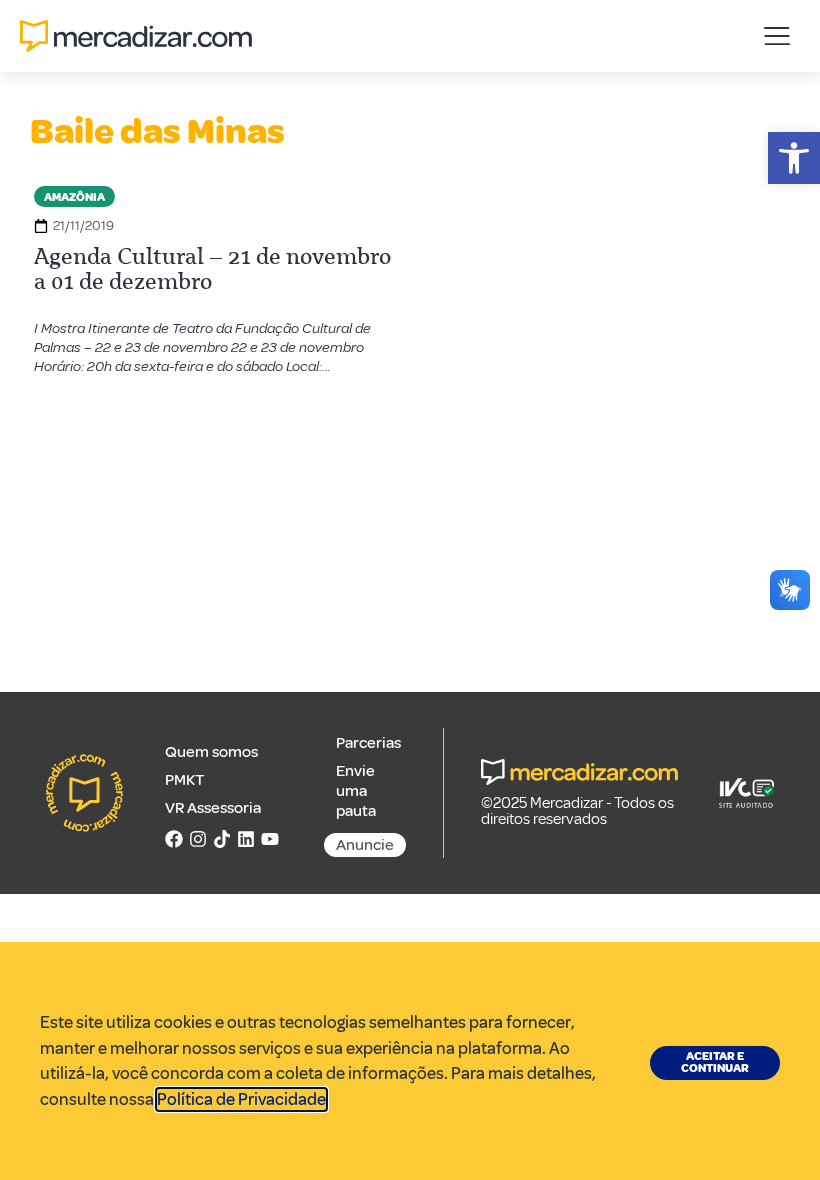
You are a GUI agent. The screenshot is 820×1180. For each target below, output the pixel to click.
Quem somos (211, 752)
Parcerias (368, 743)
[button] (794, 158)
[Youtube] (270, 839)
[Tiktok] (222, 839)
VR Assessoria (213, 808)
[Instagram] (198, 839)
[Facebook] (174, 839)
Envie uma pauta (356, 791)
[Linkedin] (246, 839)
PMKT (184, 780)
